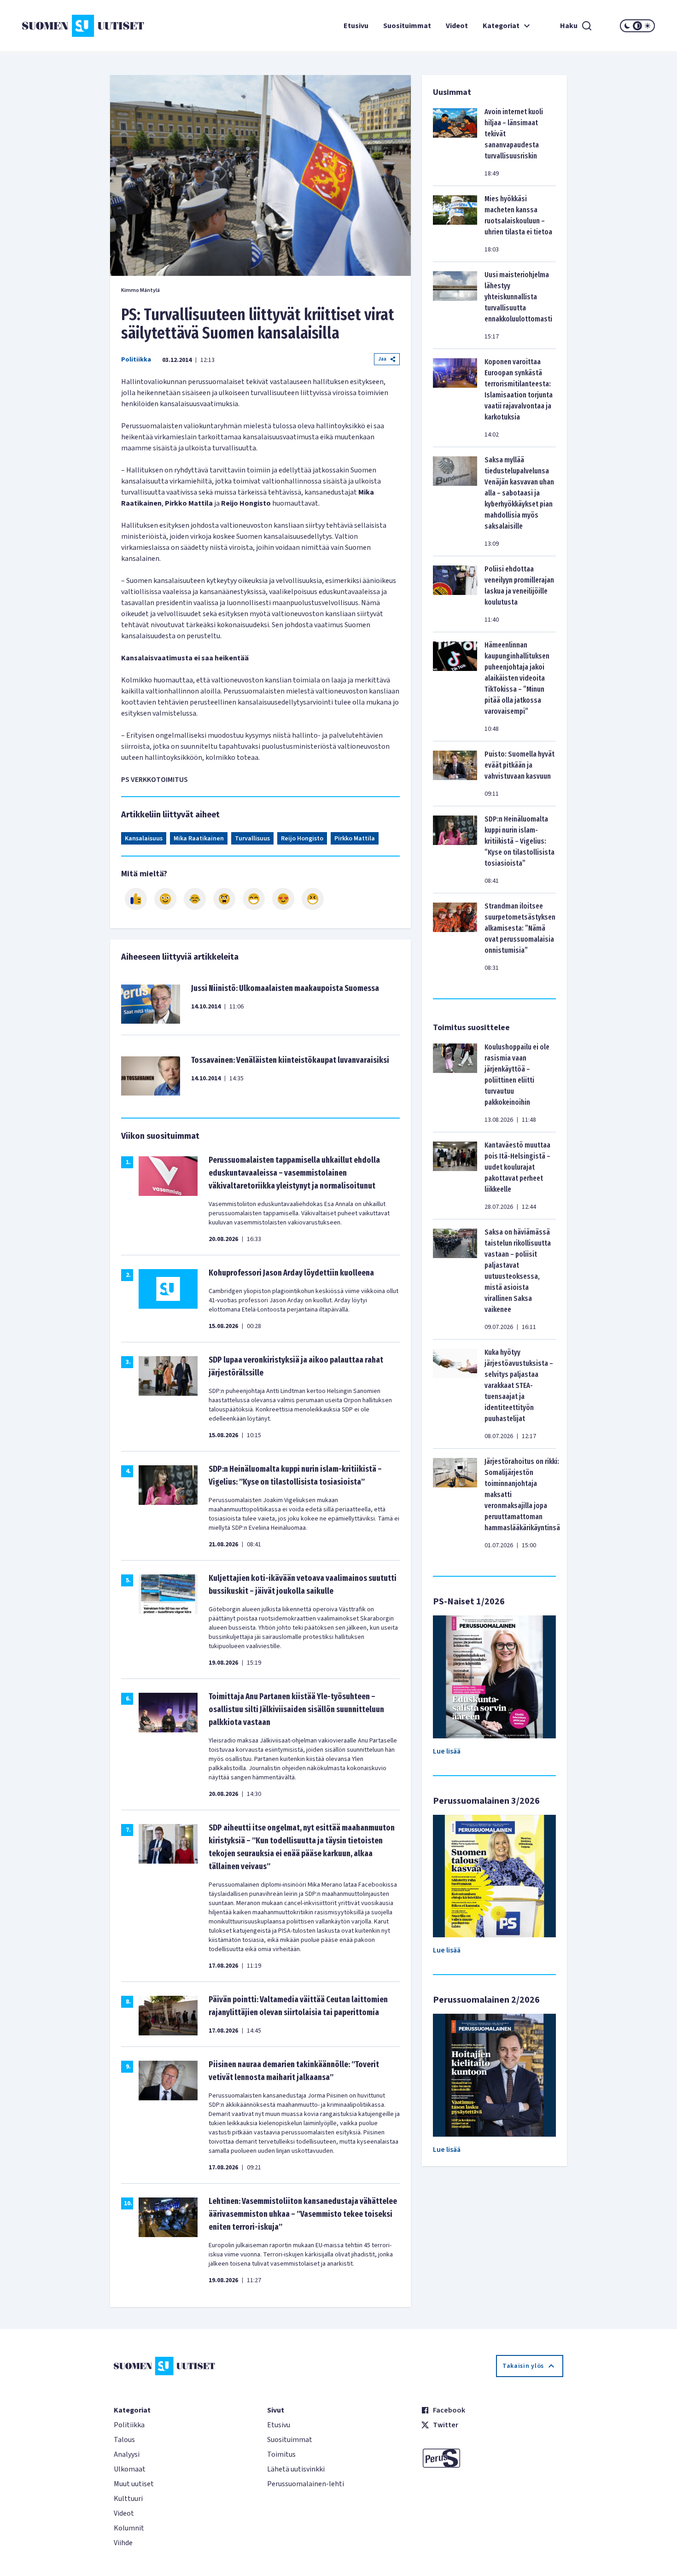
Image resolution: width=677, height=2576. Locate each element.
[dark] (627, 26)
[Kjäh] (313, 899)
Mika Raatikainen (199, 839)
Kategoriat (501, 26)
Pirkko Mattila (355, 839)
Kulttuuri (128, 2499)
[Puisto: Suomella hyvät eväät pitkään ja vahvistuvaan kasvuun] (455, 774)
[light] (648, 26)
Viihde (123, 2543)
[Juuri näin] (136, 899)
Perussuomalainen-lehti (306, 2484)
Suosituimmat (407, 26)
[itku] (195, 899)
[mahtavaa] (254, 899)
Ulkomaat (130, 2469)
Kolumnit (129, 2528)
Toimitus (281, 2454)
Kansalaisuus (144, 839)
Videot (457, 26)
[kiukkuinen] (224, 899)
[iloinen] (165, 899)
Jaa (382, 359)
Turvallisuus (252, 839)
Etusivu (356, 26)
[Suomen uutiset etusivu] (75, 26)
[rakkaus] (283, 899)
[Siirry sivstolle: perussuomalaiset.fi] (492, 2458)
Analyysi (127, 2454)
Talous (124, 2440)
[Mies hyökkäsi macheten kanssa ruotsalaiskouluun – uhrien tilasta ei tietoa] (455, 224)
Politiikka (136, 360)
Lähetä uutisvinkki (296, 2469)
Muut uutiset (134, 2484)
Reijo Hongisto (302, 839)
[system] (637, 26)
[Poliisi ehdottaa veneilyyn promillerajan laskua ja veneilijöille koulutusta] (455, 594)
